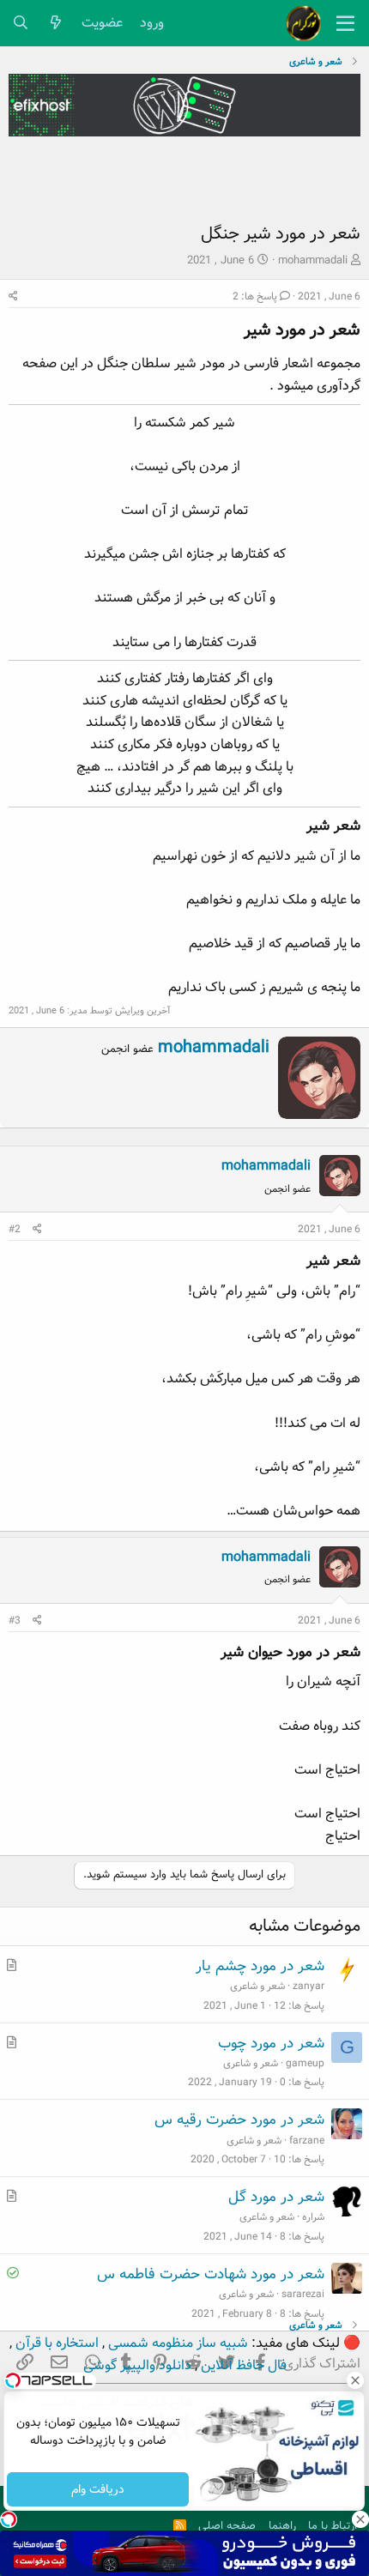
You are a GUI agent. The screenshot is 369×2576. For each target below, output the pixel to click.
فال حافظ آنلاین (242, 2365)
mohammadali (313, 260)
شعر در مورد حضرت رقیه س (239, 2120)
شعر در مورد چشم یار (260, 1966)
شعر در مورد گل (276, 2197)
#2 (15, 1229)
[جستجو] (21, 24)
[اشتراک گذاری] (13, 296)
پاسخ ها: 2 (255, 296)
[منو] (345, 23)
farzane (307, 2141)
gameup (305, 2063)
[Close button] (356, 2380)
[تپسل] (9, 2519)
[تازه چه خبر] (56, 24)
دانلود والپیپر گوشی (137, 2365)
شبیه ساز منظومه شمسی (176, 2343)
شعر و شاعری (257, 1986)
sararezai (303, 2294)
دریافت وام (98, 2489)
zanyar (309, 1986)
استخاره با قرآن (55, 2343)
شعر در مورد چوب (271, 2044)
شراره (313, 2217)
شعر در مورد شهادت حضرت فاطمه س (211, 2274)
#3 (15, 1621)
